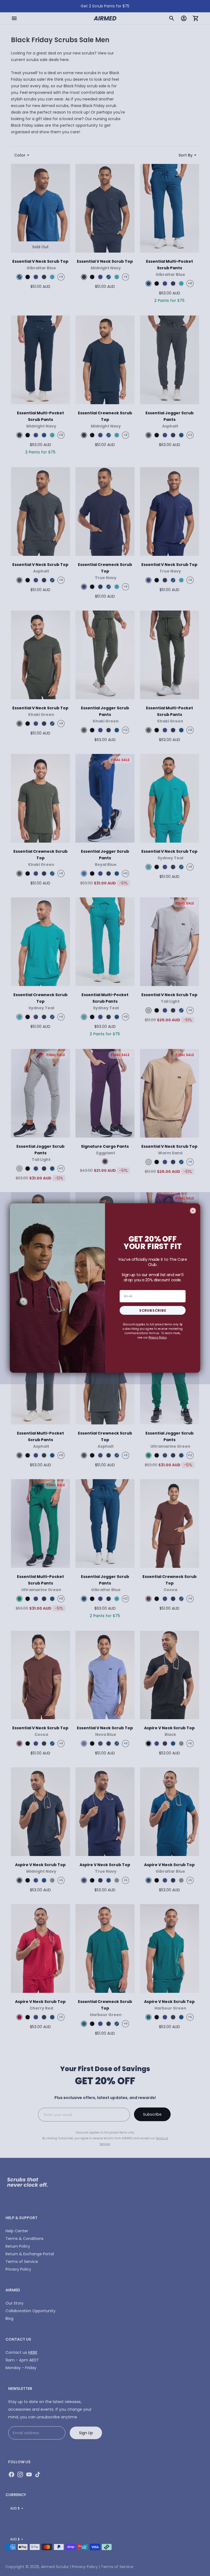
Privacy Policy (158, 1337)
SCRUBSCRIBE (153, 1310)
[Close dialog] (193, 1211)
